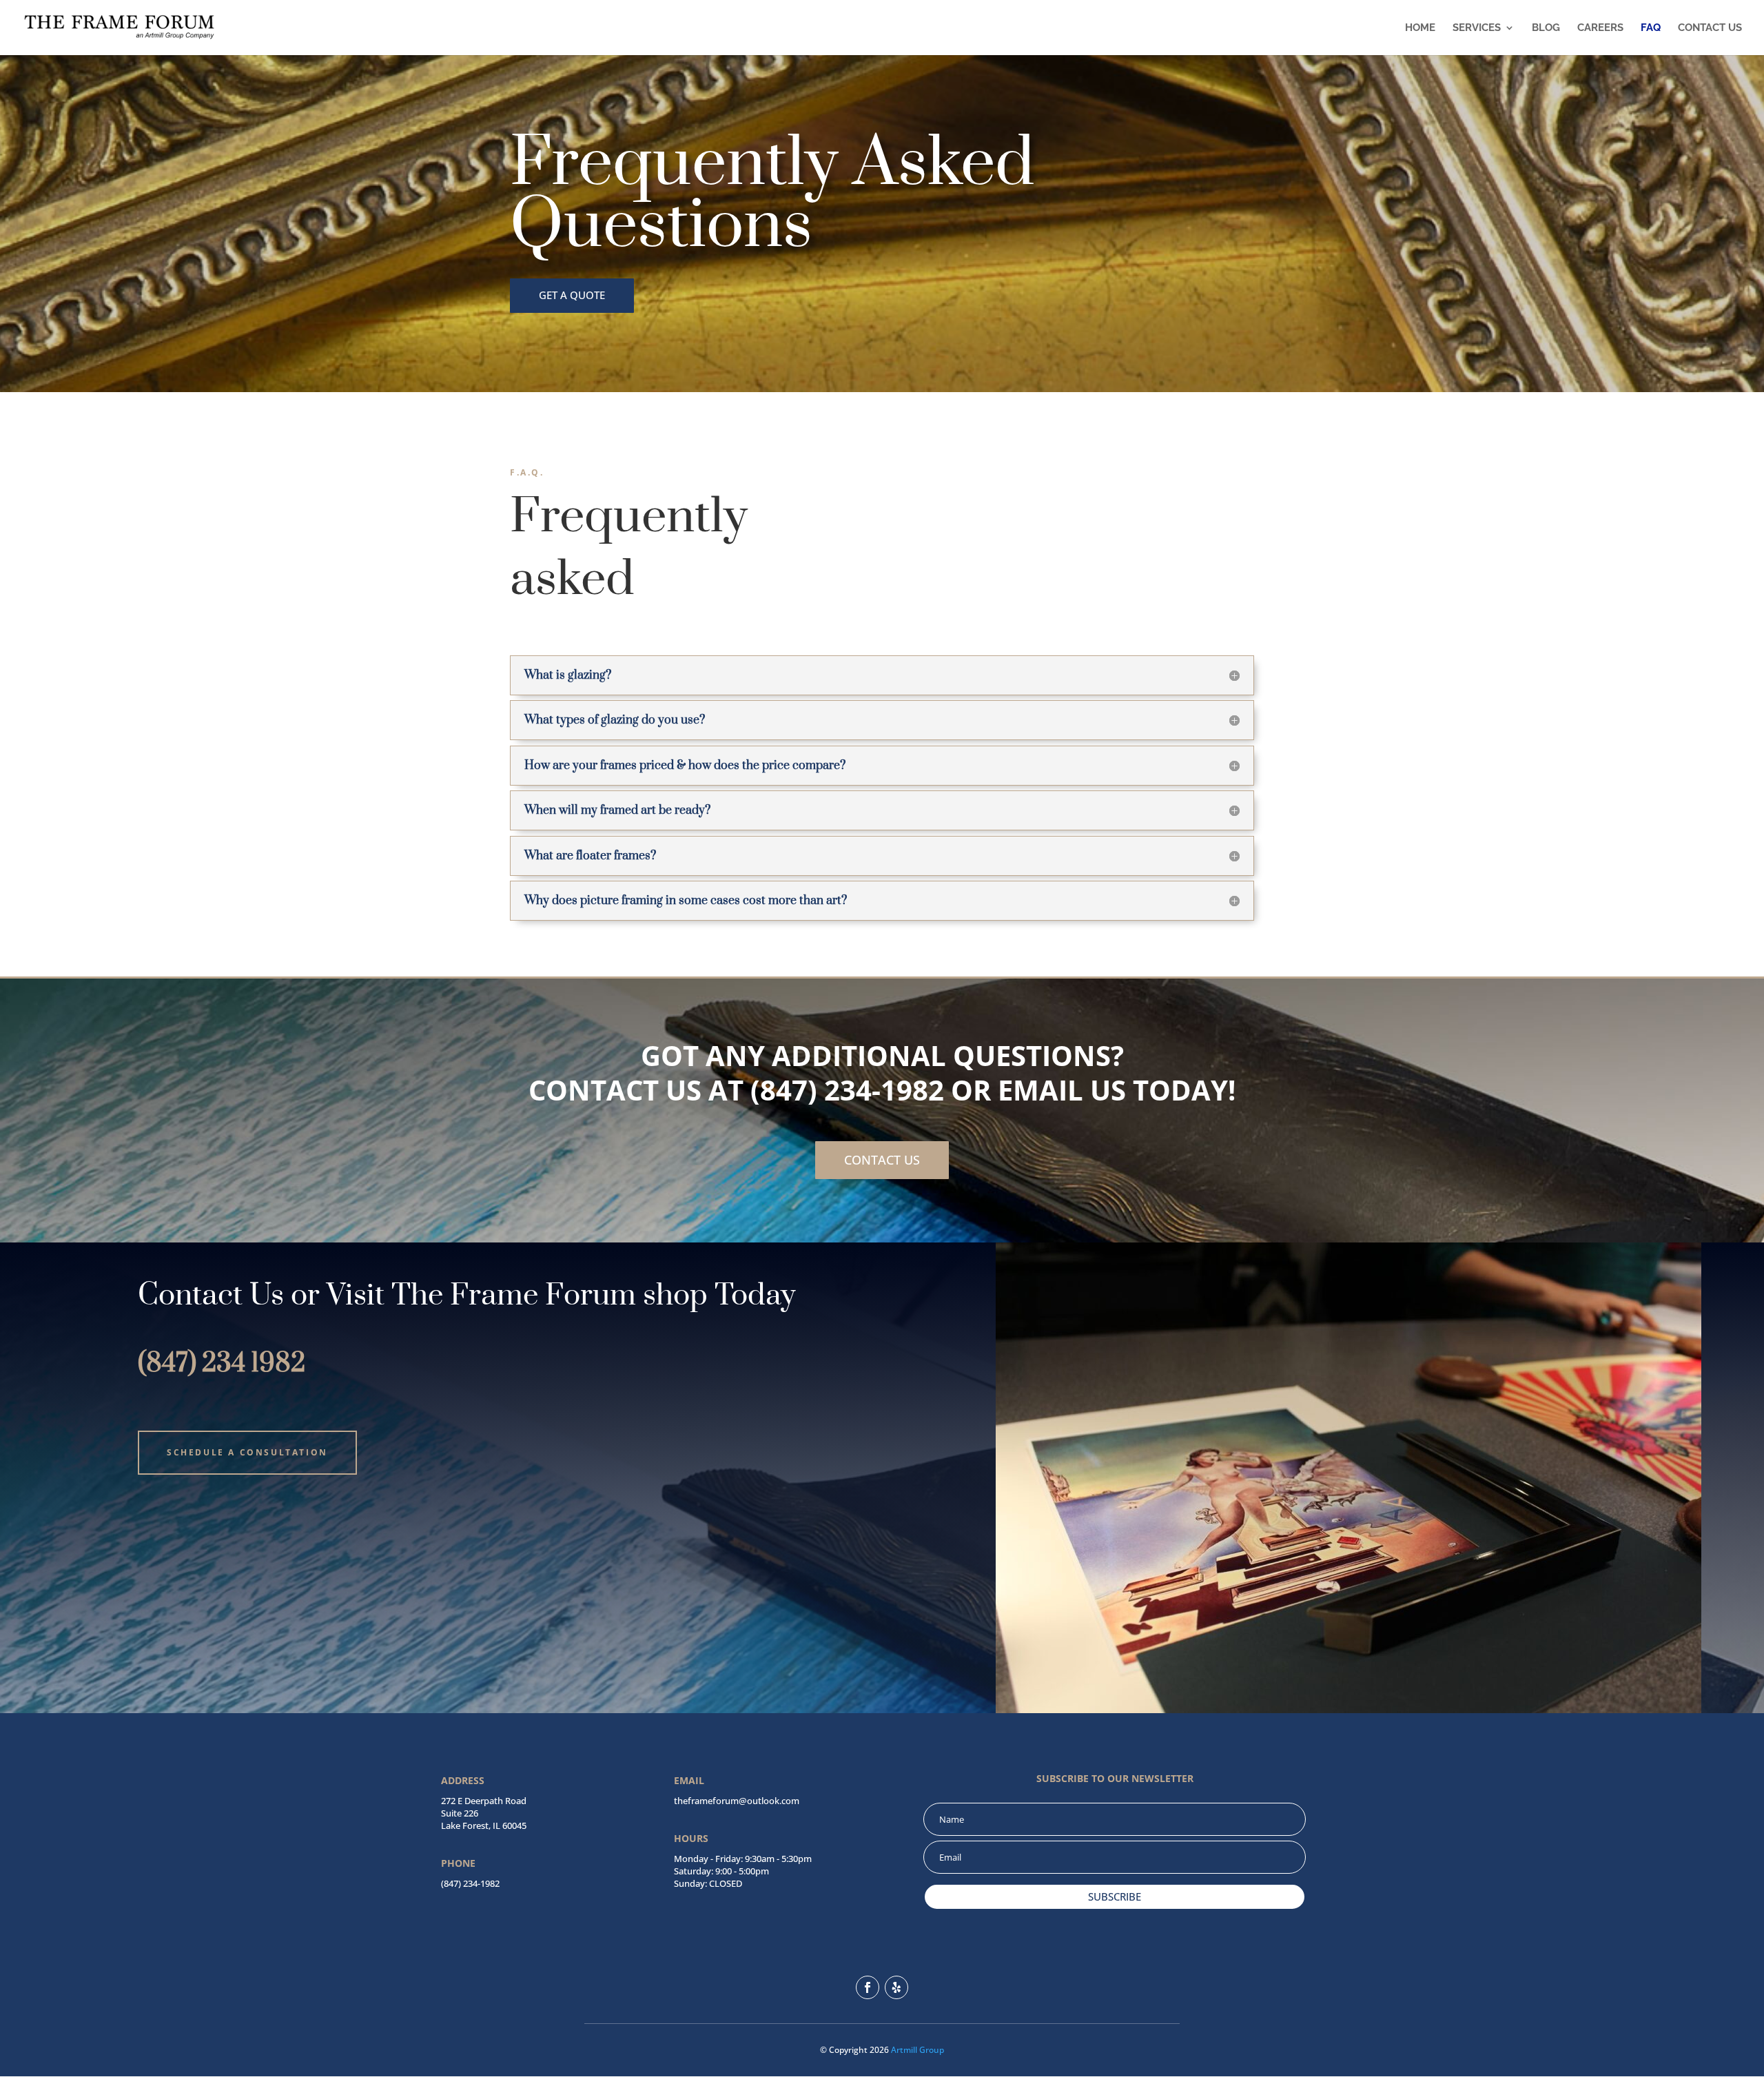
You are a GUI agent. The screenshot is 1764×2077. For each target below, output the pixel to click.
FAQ (1651, 28)
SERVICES (1477, 28)
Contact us (882, 1160)
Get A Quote (572, 295)
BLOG (1546, 28)
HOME (1420, 28)
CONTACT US (1710, 28)
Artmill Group (917, 2050)
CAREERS (1600, 28)
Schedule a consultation (247, 1452)
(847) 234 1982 (222, 1364)
